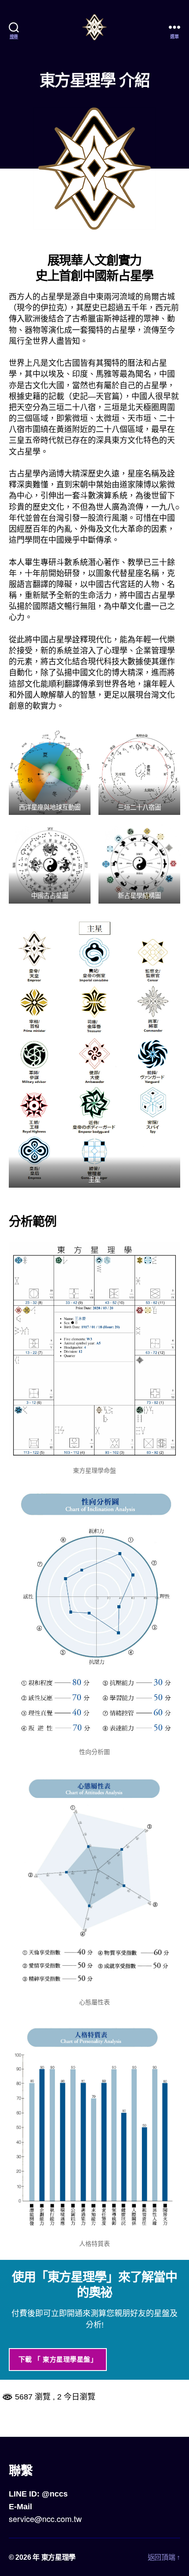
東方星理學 (59, 2557)
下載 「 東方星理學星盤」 (58, 2359)
